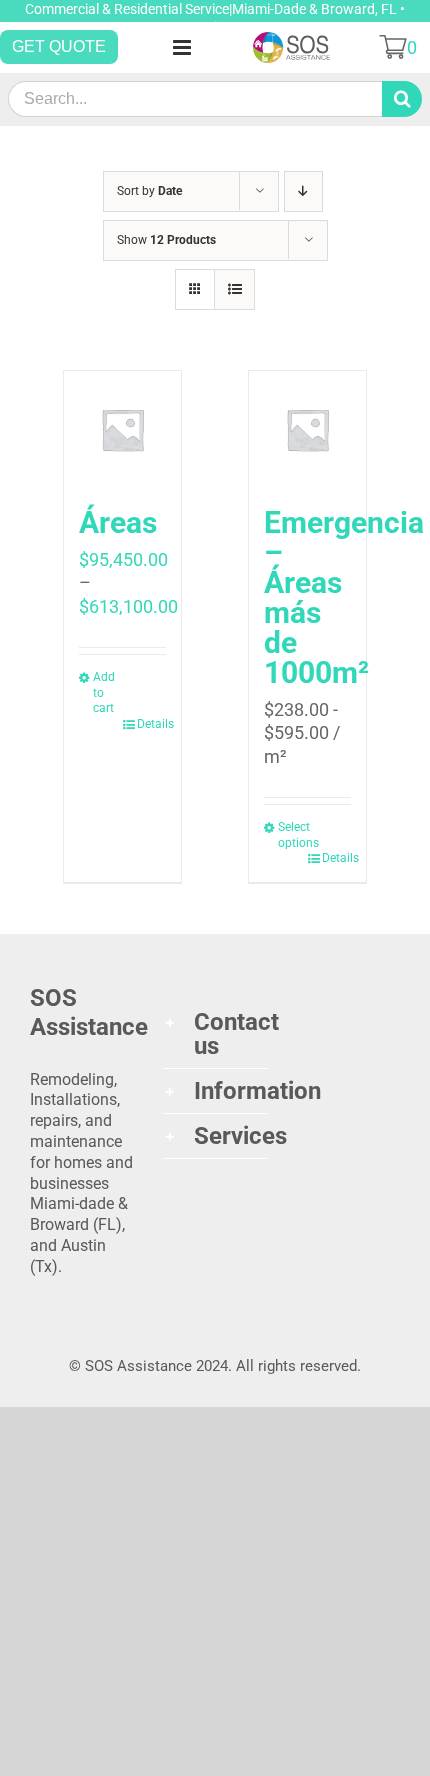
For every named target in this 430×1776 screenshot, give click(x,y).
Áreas (118, 522)
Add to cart (104, 692)
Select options (292, 835)
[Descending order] (303, 191)
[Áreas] (123, 430)
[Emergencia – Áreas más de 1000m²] (308, 430)
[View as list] (234, 289)
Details (151, 724)
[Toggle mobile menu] (183, 47)
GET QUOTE (59, 46)
